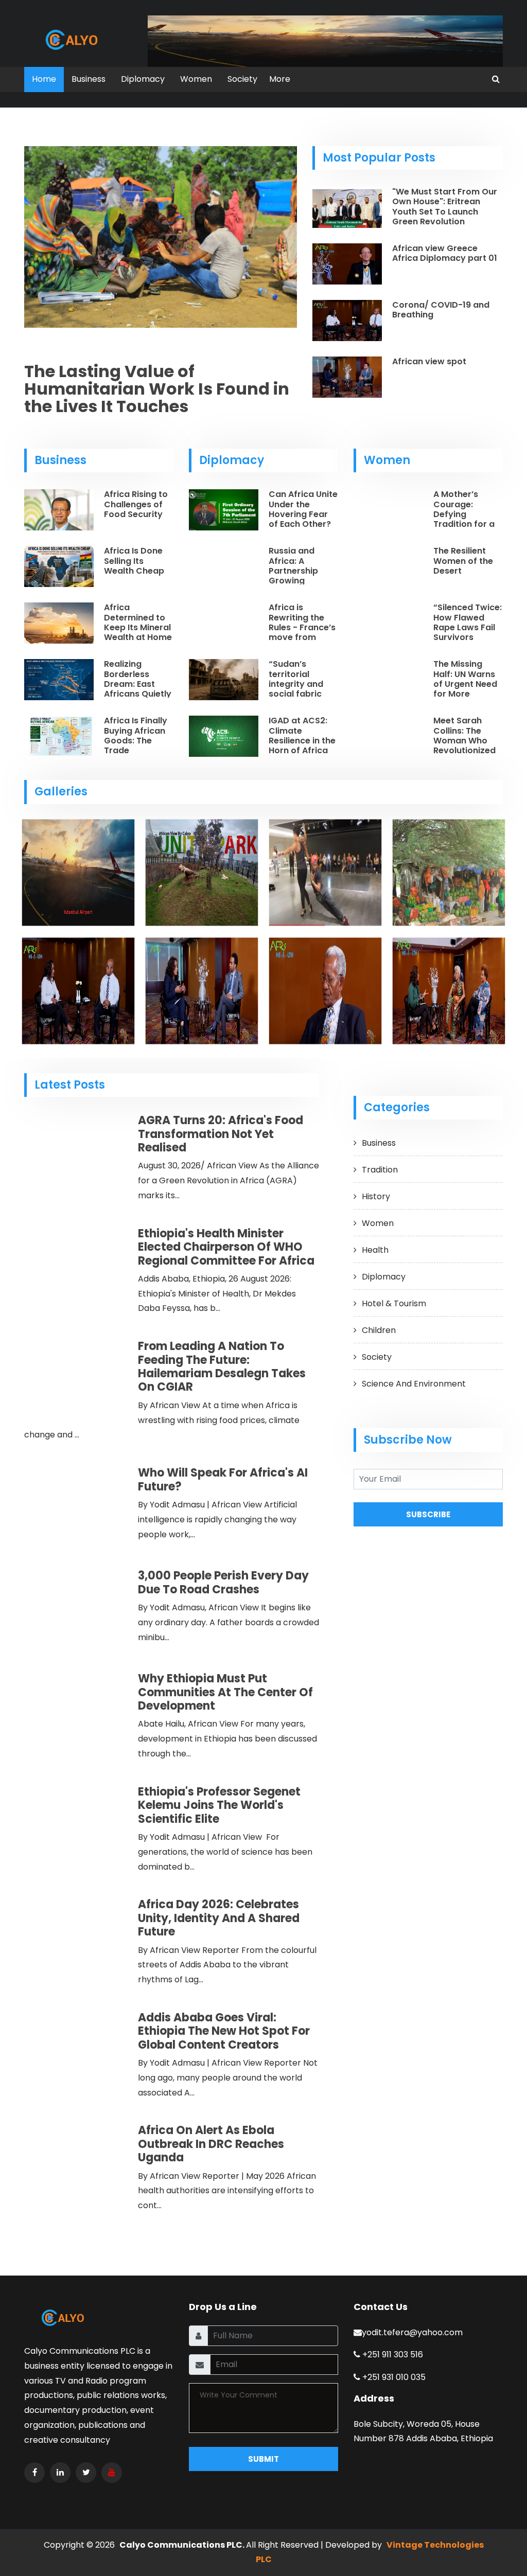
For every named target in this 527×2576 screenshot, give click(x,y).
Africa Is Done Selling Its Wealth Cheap (134, 561)
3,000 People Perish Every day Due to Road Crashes (223, 1582)
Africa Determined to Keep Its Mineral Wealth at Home (138, 622)
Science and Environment (414, 1384)
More (280, 79)
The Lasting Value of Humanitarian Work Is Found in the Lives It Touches (157, 389)
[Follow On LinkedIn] (60, 2473)
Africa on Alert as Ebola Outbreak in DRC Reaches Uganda (211, 2144)
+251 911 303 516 (392, 2355)
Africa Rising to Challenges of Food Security (136, 504)
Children (379, 1330)
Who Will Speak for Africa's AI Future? (223, 1479)
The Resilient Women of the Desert (463, 561)
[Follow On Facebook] (34, 2473)
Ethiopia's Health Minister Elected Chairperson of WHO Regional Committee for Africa (226, 1247)
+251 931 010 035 (393, 2377)
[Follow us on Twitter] (86, 2473)
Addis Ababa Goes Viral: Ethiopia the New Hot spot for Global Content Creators (224, 2031)
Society (242, 79)
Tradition (380, 1170)
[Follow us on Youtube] (112, 2473)
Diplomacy (143, 79)
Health (375, 1250)
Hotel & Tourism (394, 1303)
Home (44, 79)
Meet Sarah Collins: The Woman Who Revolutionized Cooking (464, 740)
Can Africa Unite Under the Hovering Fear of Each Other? (303, 509)
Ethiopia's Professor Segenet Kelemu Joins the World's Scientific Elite (219, 1805)
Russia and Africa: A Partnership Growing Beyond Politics (301, 571)
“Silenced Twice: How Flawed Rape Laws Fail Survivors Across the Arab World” (468, 632)
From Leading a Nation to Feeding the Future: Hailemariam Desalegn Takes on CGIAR (222, 1366)
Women (196, 79)
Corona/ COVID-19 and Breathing (441, 310)
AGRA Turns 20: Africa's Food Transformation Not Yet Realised (221, 1134)
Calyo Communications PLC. (183, 2545)
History (376, 1196)
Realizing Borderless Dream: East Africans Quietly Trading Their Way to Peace (138, 689)
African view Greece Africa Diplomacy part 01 (445, 253)
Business (89, 79)
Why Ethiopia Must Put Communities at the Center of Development (225, 1692)
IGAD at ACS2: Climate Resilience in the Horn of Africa (302, 735)
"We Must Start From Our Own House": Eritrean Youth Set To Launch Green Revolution (445, 207)
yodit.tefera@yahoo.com (412, 2332)
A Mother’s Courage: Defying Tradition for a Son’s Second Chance (464, 519)
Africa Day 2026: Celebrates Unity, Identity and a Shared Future (219, 1918)
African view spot (429, 361)
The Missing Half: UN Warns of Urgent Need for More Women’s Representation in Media (466, 694)
